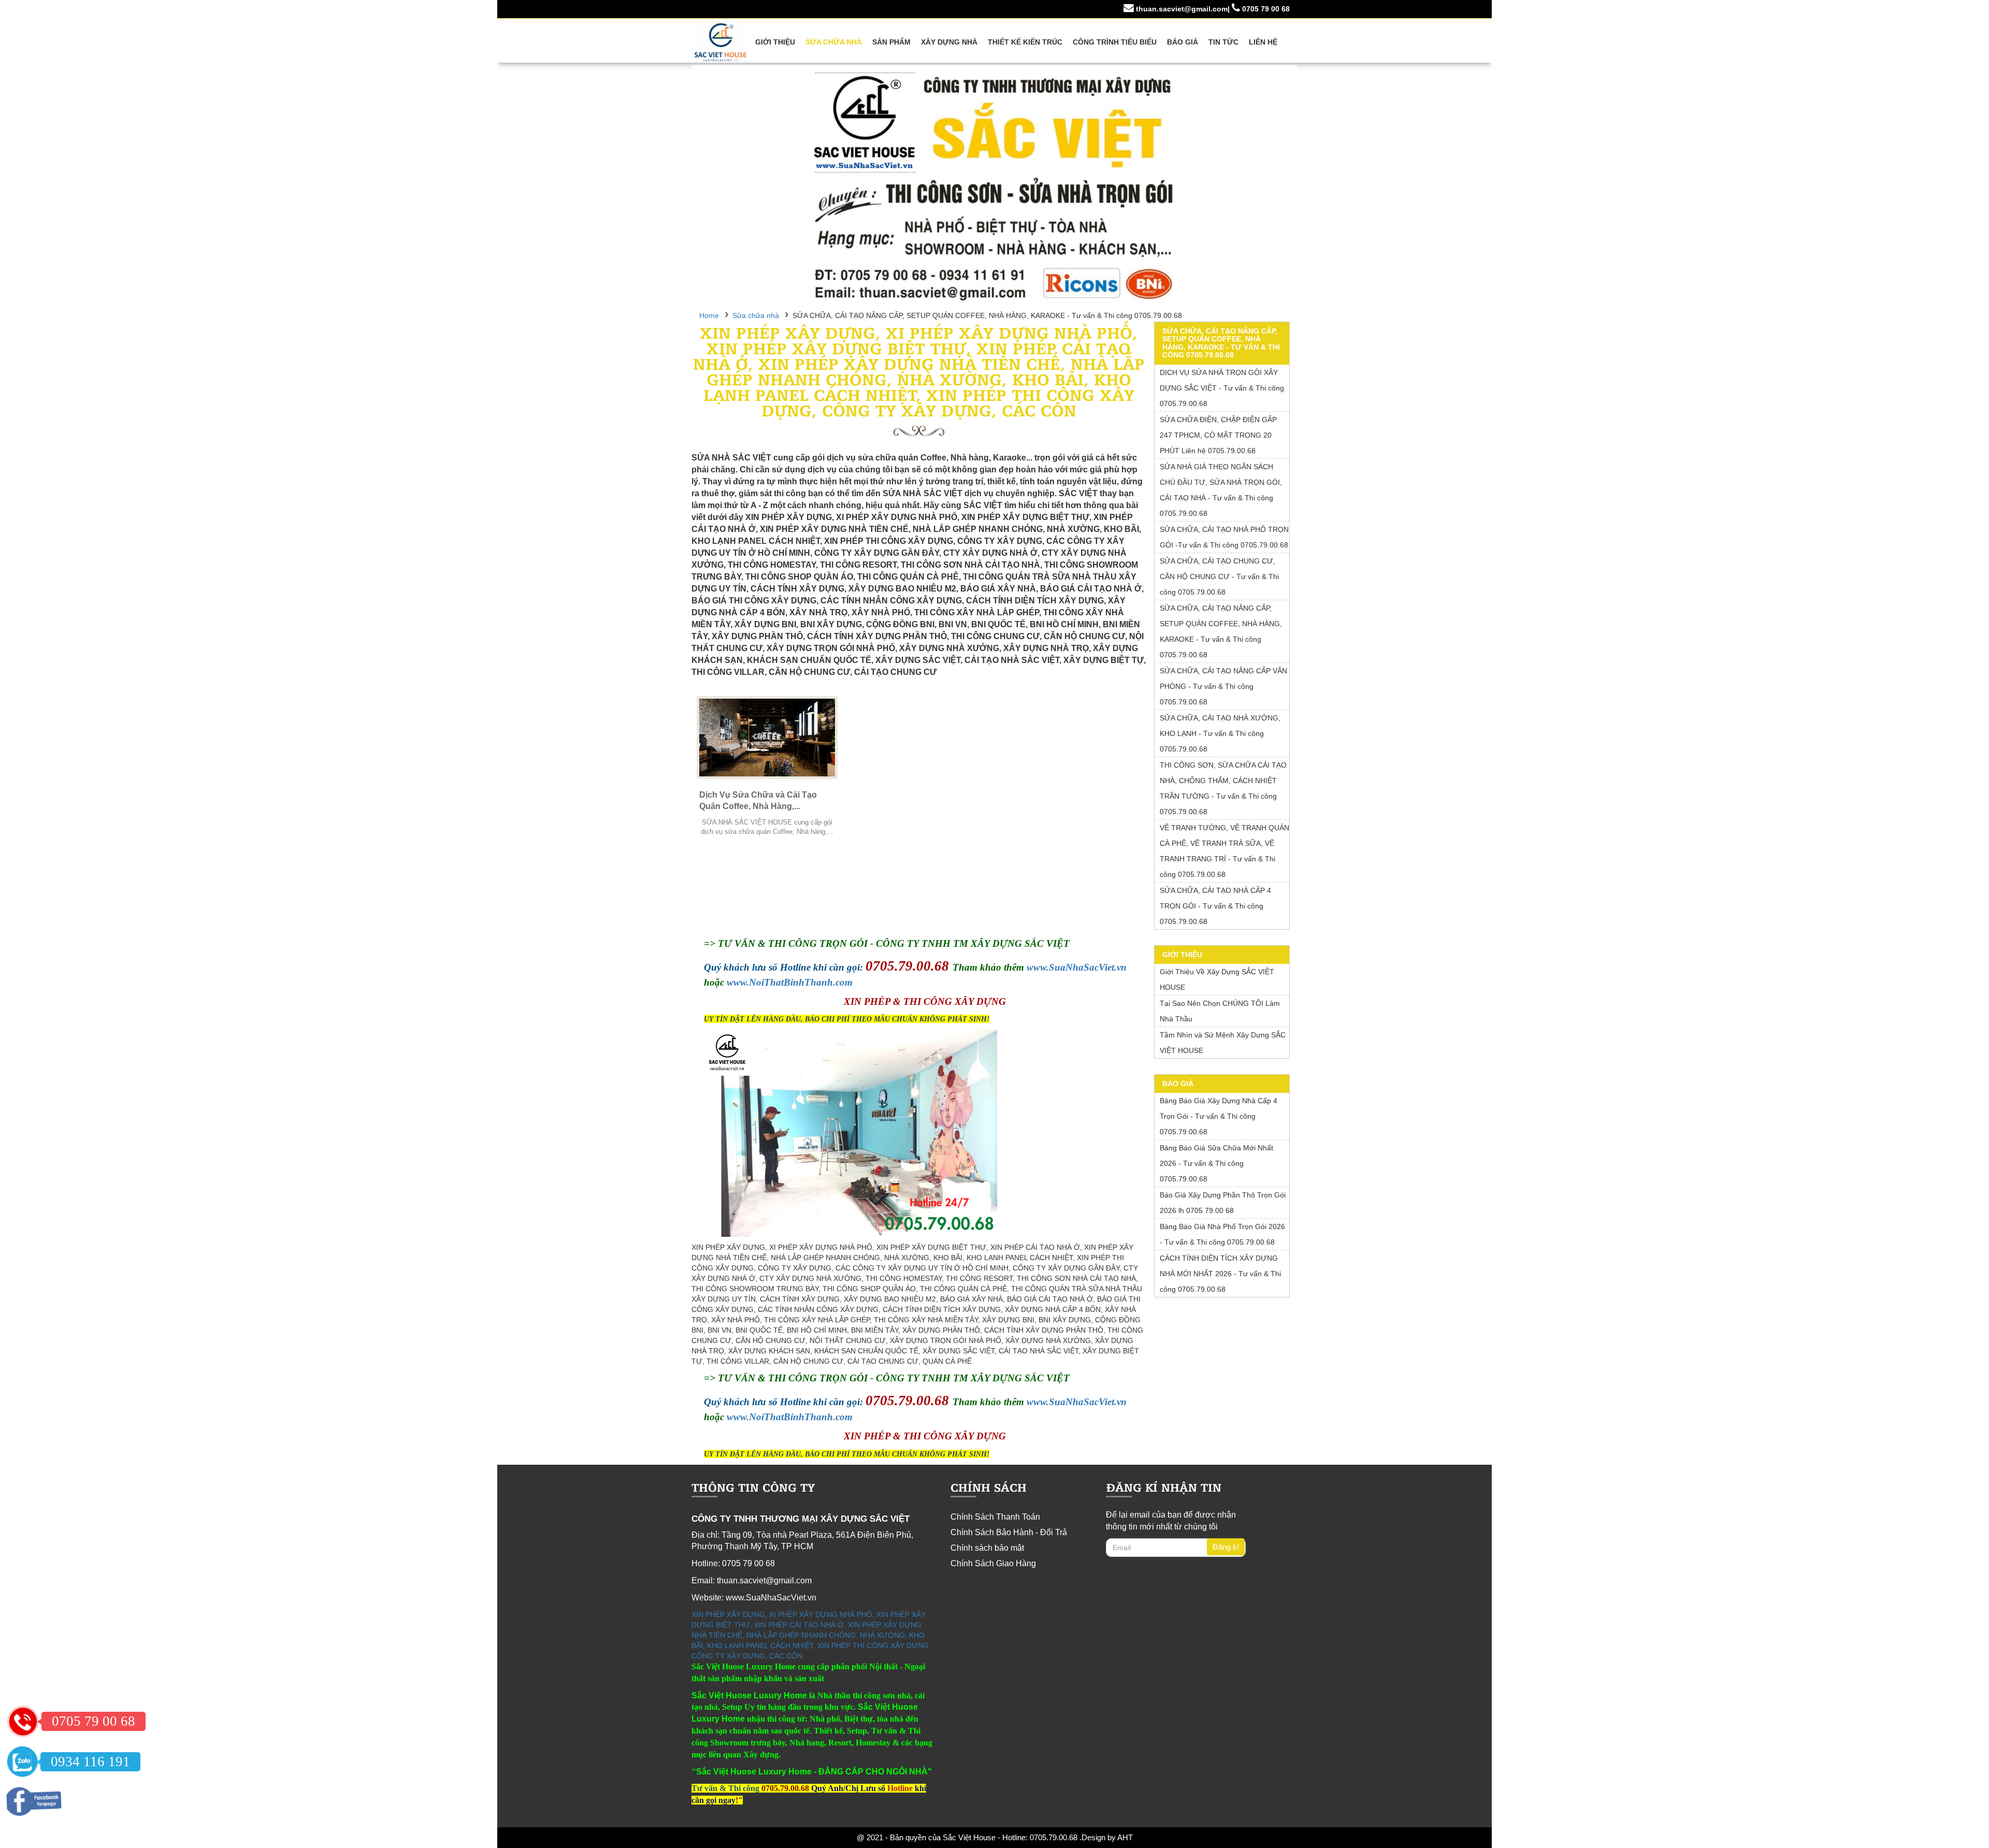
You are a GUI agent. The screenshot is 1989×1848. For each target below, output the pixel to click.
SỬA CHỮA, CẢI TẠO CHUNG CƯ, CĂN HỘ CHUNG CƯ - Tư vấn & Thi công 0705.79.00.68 (1219, 576)
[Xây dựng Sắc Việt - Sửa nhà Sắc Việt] (994, 186)
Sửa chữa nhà (834, 42)
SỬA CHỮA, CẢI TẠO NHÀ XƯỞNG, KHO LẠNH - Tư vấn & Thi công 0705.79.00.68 (1220, 733)
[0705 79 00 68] (23, 1721)
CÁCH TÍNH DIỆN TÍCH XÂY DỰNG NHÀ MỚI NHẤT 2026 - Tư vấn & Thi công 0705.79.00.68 (1220, 1274)
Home (709, 315)
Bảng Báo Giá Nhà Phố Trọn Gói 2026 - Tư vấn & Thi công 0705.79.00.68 (1222, 1234)
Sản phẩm (891, 42)
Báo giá (1183, 42)
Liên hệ (1263, 42)
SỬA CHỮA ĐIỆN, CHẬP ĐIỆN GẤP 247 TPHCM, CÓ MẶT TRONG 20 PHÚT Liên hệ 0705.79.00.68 (1218, 435)
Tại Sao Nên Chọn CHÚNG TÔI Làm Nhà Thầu (1220, 1011)
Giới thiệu (775, 42)
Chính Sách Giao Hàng (993, 1563)
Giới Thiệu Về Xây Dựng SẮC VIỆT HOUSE (1217, 979)
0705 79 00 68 (1265, 9)
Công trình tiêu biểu (1115, 42)
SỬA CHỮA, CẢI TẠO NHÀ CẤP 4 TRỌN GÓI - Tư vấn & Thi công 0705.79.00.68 (1215, 906)
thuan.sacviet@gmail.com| (1182, 9)
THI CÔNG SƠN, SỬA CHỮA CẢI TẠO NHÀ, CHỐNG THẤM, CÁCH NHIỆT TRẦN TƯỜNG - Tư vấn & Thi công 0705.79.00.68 (1223, 788)
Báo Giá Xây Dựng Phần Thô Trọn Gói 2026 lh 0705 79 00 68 (1223, 1203)
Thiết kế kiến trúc (1025, 42)
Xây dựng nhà (949, 42)
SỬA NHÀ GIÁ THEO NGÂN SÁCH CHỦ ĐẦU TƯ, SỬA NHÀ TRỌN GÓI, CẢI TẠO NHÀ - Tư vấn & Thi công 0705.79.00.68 (1221, 490)
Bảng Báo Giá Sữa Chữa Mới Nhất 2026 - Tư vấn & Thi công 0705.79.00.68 (1216, 1163)
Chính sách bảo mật (987, 1548)
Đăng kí (1226, 1547)
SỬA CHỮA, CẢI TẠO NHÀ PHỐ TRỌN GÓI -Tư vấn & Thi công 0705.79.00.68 (1224, 537)
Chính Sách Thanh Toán (995, 1517)
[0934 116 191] (22, 1762)
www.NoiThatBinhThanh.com (790, 982)
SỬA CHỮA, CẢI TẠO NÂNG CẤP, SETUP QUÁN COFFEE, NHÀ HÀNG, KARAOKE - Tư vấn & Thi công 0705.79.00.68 (1221, 631)
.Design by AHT (1105, 1837)
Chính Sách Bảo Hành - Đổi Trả (1009, 1532)
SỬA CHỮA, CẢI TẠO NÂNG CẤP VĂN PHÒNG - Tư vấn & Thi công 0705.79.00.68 (1223, 686)
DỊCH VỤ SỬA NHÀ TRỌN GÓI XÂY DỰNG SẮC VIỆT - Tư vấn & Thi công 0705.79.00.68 (1222, 388)
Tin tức (1223, 42)
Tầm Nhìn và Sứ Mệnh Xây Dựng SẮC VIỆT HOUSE (1223, 1043)
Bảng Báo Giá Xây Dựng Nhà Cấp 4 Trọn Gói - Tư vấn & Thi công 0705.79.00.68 (1219, 1116)
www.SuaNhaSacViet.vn (1077, 967)
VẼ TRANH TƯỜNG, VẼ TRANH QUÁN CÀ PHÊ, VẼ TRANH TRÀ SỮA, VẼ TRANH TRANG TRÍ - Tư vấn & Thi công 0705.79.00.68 (1224, 851)
